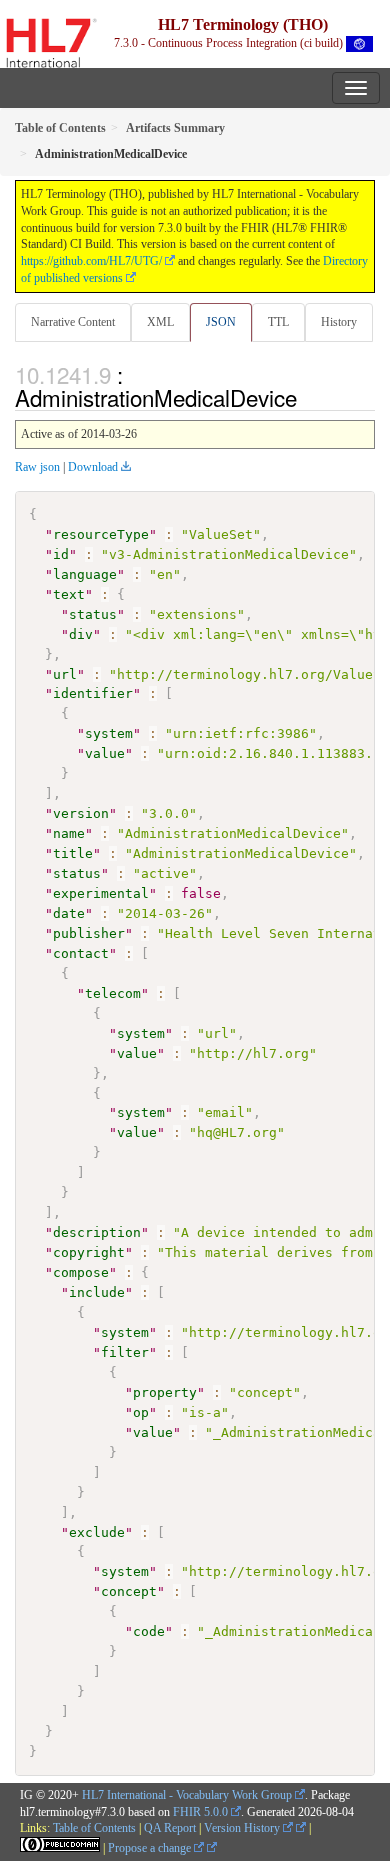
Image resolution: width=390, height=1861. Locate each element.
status (93, 614)
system (109, 733)
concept (129, 1591)
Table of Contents (94, 1828)
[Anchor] (308, 397)
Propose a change (151, 1848)
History (339, 322)
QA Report (170, 1828)
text (69, 594)
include (97, 1292)
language (85, 574)
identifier (93, 693)
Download (93, 467)
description (97, 1232)
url (65, 674)
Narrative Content (73, 322)
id (61, 554)
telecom (113, 993)
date (69, 913)
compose (81, 1272)
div (81, 634)
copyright (89, 1252)
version (81, 813)
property (165, 1392)
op (141, 1412)
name (69, 833)
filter (125, 1352)
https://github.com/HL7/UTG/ (91, 261)
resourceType (101, 534)
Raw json (37, 467)
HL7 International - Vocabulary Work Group (187, 1795)
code (149, 1631)
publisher (89, 933)
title (73, 853)
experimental (101, 893)
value (105, 753)
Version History (243, 1828)
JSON (221, 322)
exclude (97, 1532)
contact (81, 953)
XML (160, 322)
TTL (278, 322)
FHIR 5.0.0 (200, 1812)
